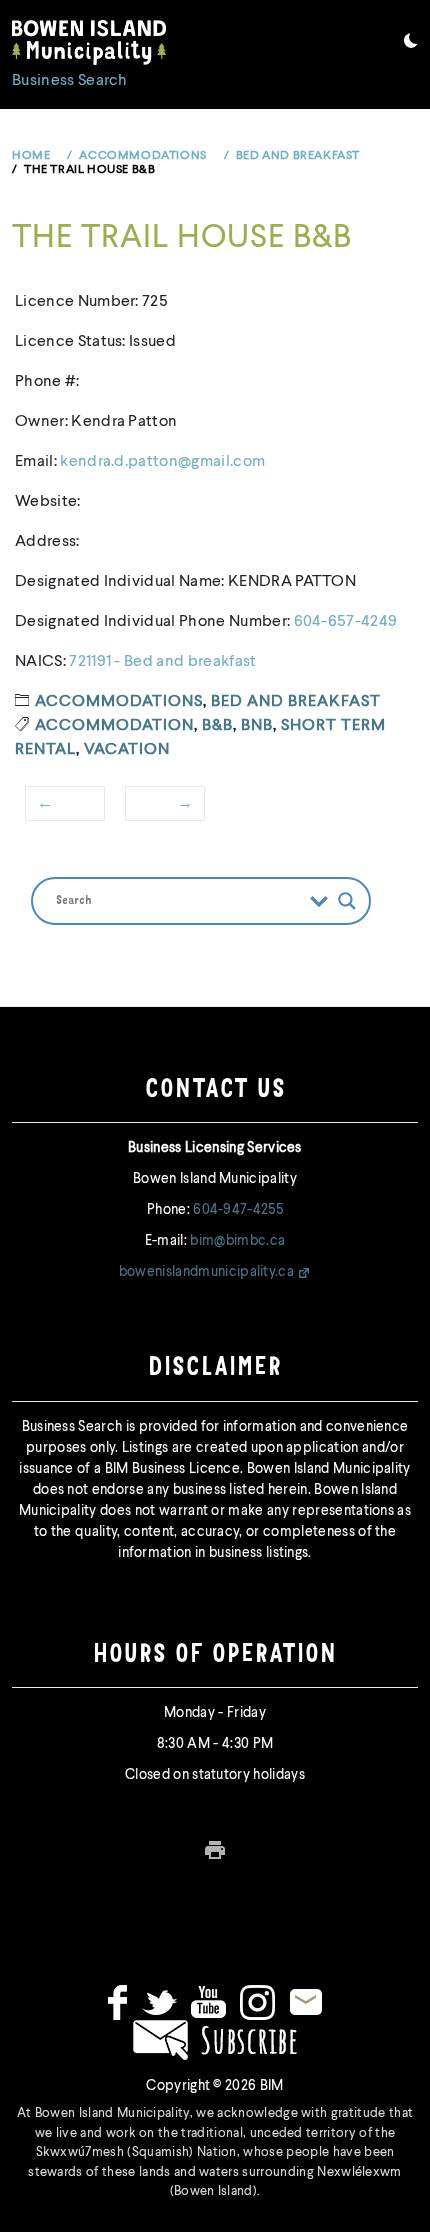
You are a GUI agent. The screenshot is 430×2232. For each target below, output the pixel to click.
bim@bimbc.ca (237, 1241)
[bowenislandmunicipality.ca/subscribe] (215, 2039)
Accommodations (119, 702)
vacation (127, 750)
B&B (217, 726)
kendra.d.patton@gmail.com (162, 462)
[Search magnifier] (347, 901)
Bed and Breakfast (296, 702)
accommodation (114, 726)
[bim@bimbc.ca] (306, 2002)
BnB (257, 726)
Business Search (70, 81)
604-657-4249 (346, 622)
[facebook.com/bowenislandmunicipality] (117, 2002)
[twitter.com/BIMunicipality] (159, 2002)
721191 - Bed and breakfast (162, 662)
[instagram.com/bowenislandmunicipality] (257, 2002)
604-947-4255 (238, 1210)
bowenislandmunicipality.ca (206, 1272)
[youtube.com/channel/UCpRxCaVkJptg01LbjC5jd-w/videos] (208, 2002)
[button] (411, 44)
